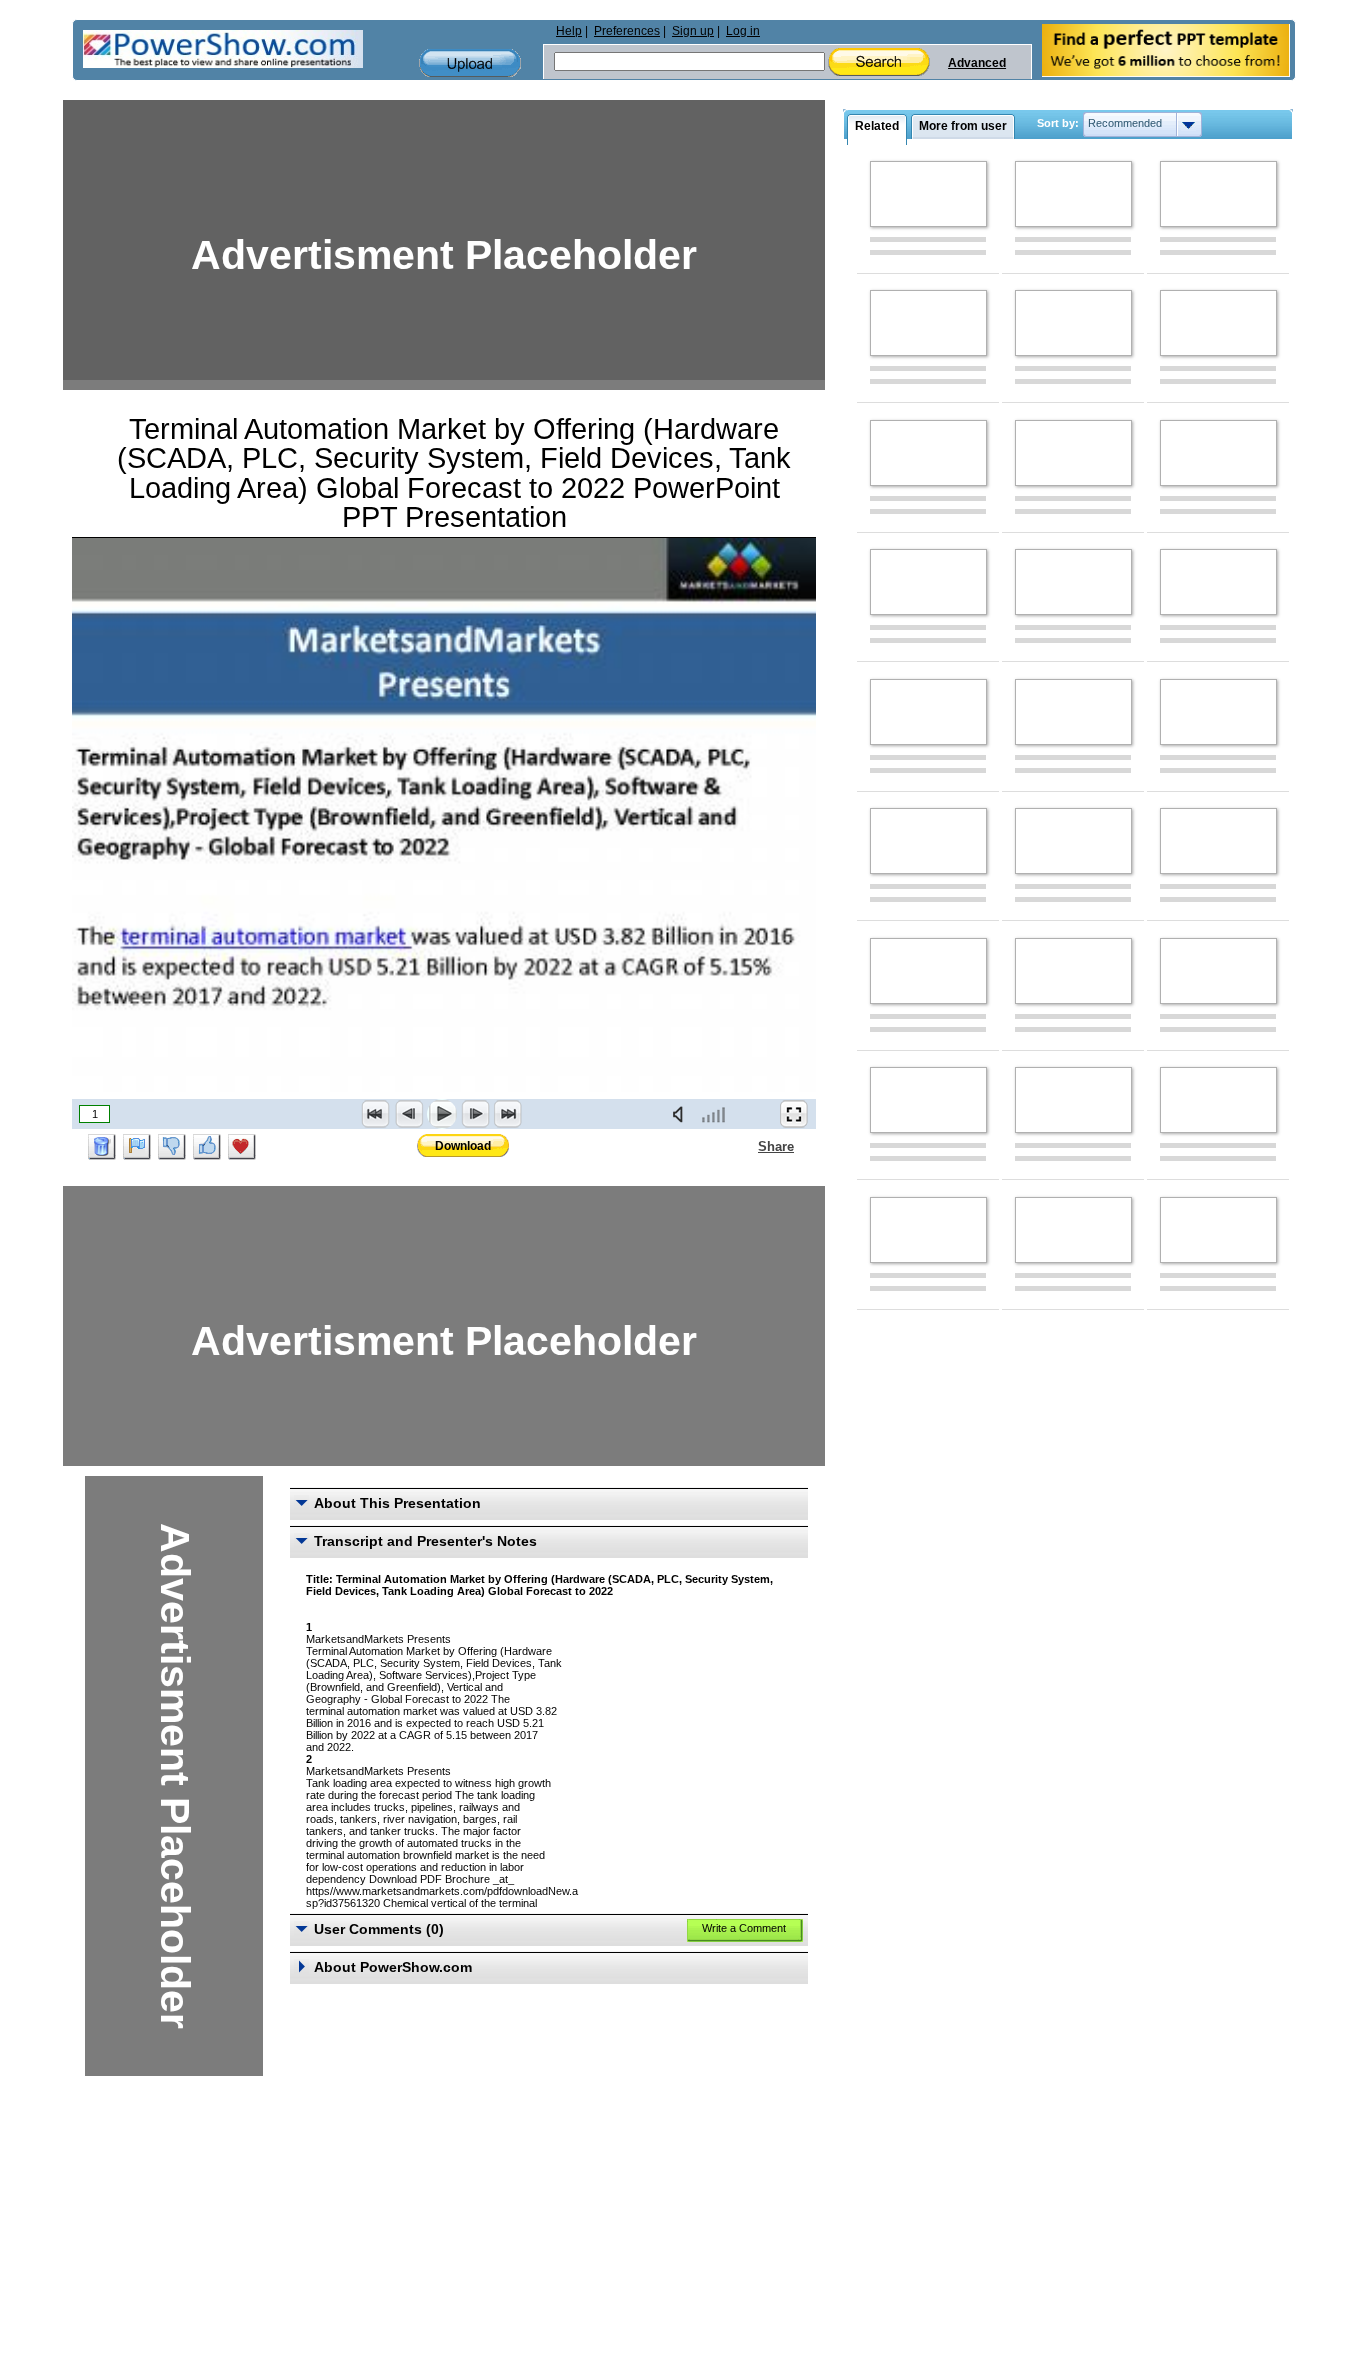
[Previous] (409, 1114)
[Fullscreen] (794, 1114)
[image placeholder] (928, 194)
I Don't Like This (172, 1147)
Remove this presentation (102, 1147)
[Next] (475, 1114)
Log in (743, 31)
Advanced (977, 63)
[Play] (442, 1114)
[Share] (746, 1146)
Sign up (693, 31)
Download (463, 1146)
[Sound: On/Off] (682, 1114)
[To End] (508, 1114)
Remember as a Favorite (242, 1147)
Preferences (627, 31)
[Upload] (470, 63)
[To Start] (376, 1114)
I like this (207, 1147)
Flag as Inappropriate (137, 1147)
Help (569, 31)
